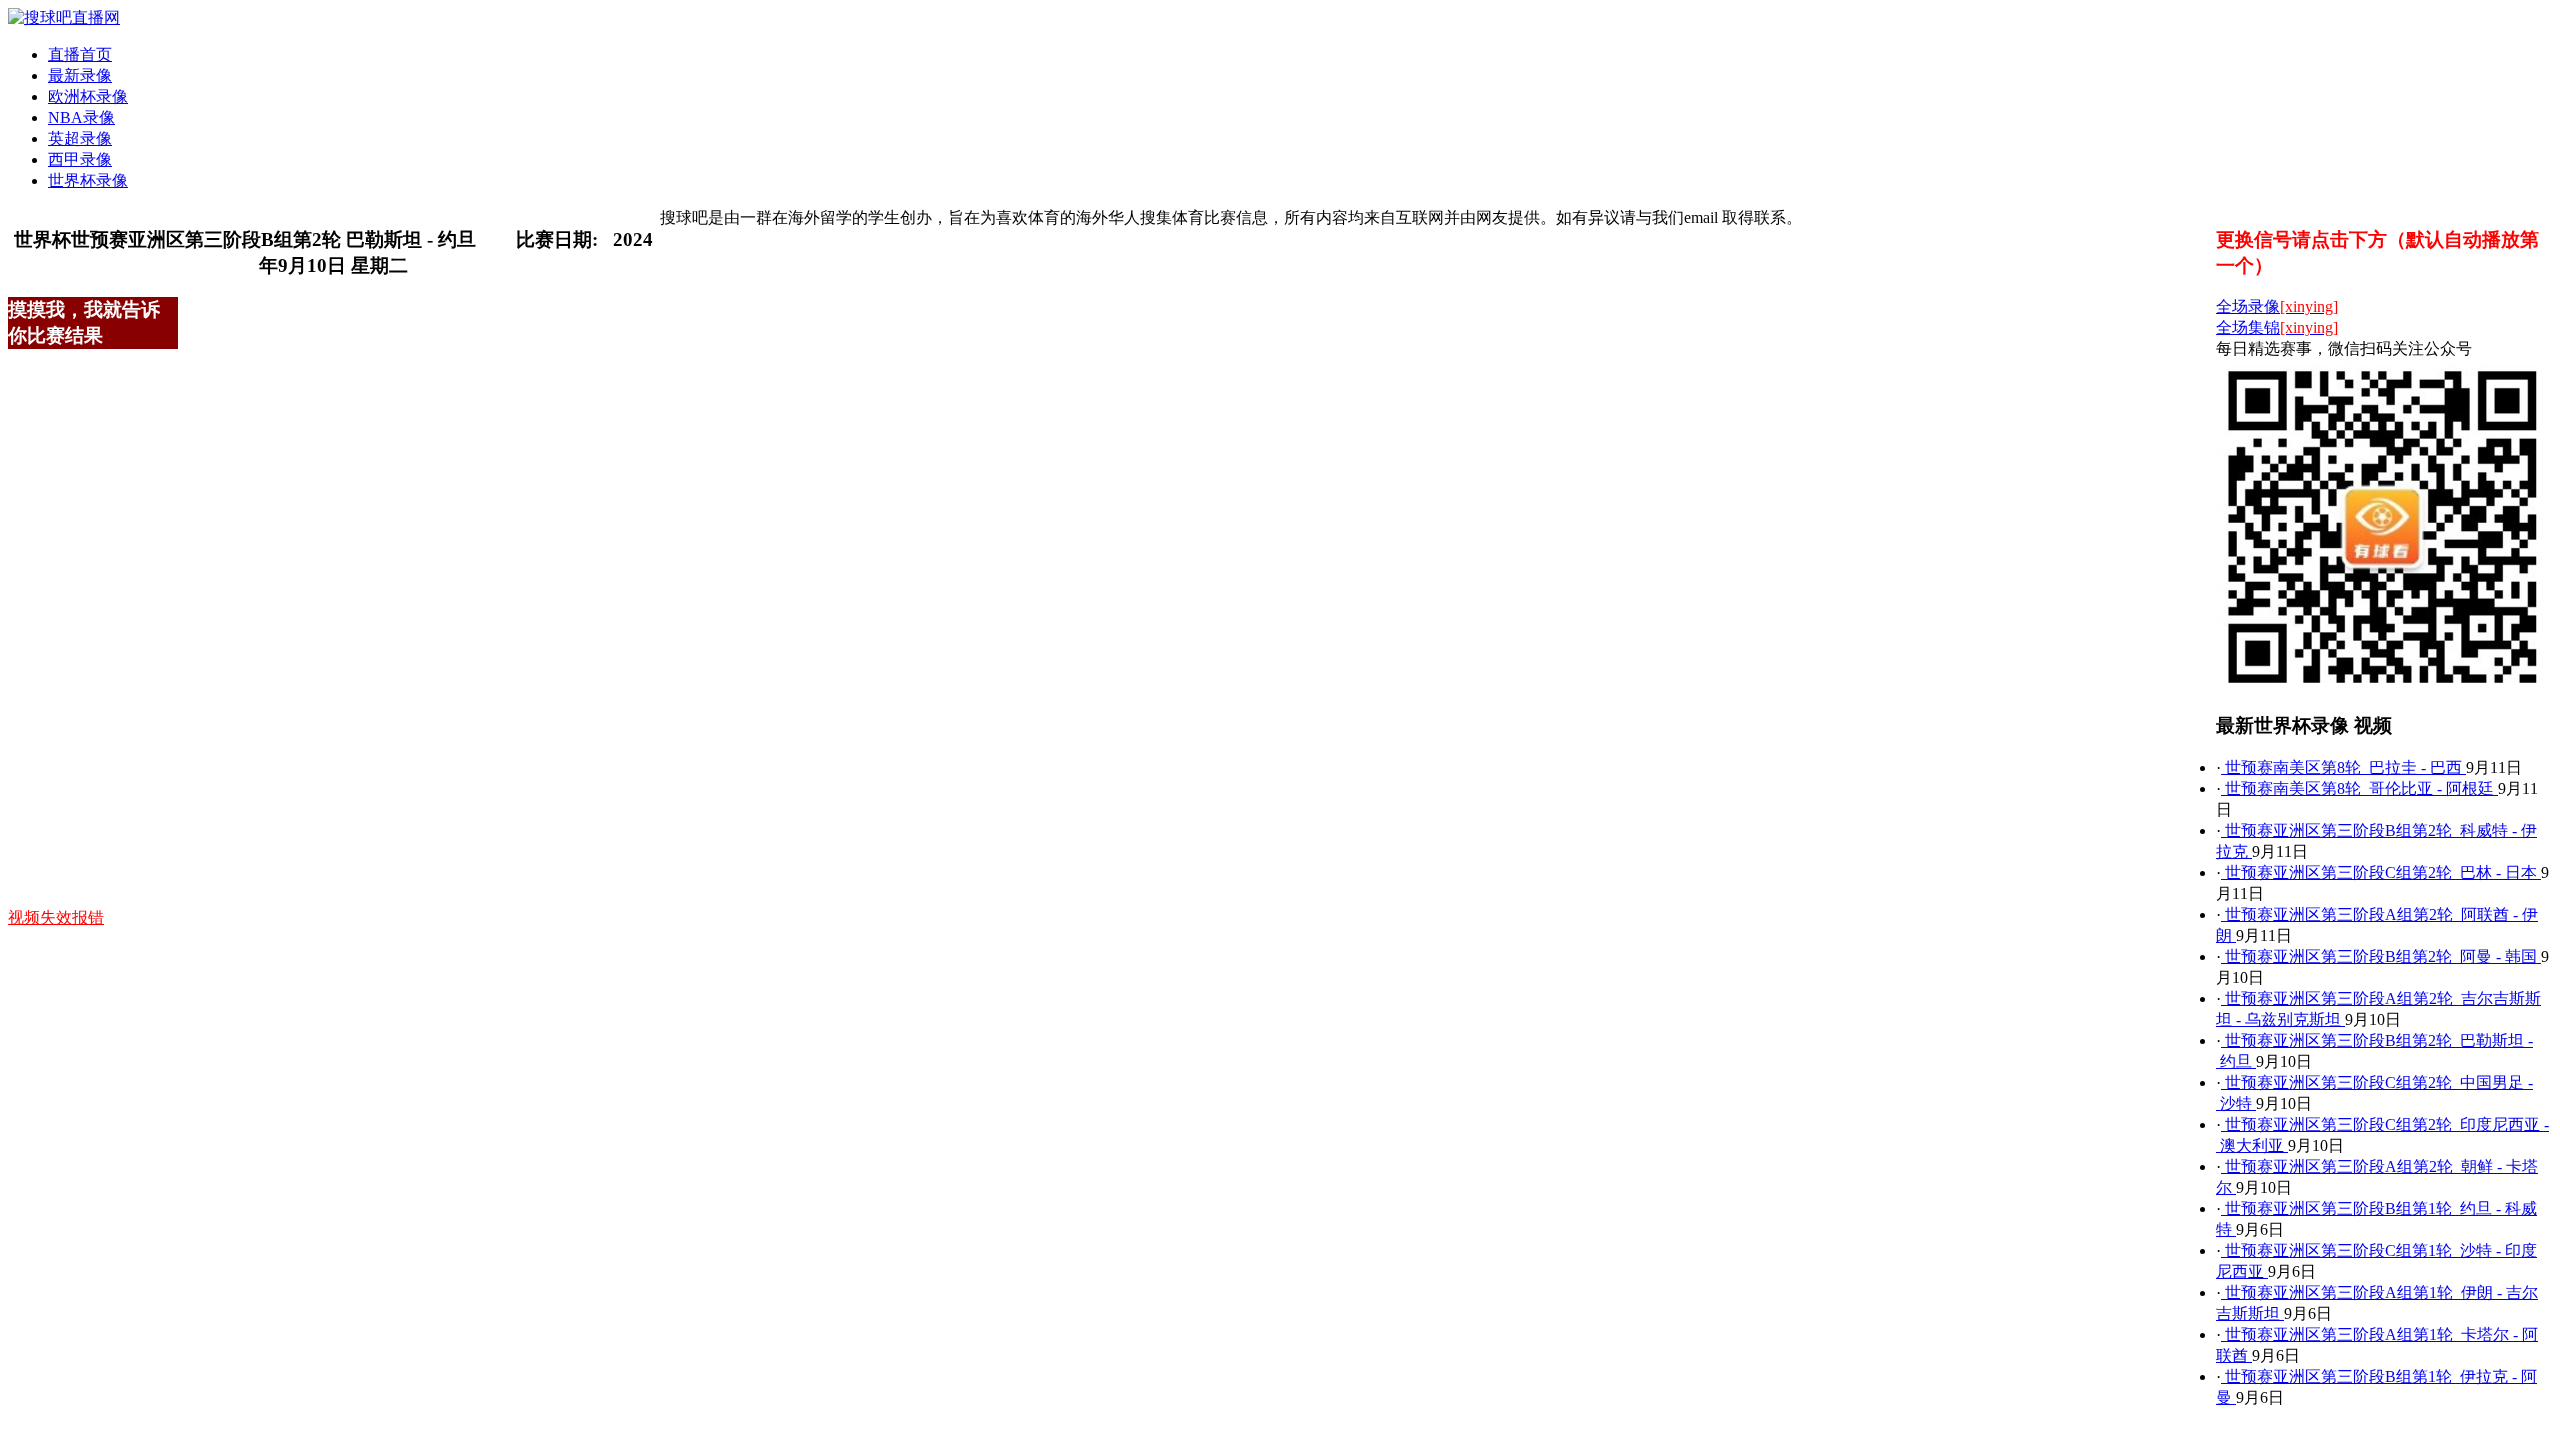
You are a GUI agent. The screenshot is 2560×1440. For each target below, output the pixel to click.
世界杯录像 (88, 180)
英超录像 (80, 138)
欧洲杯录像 (88, 96)
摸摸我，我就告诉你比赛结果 (84, 322)
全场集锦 (2277, 327)
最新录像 (80, 75)
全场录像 (2277, 306)
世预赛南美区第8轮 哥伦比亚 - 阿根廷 (2359, 788)
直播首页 (80, 54)
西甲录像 (80, 159)
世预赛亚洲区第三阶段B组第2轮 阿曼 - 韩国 (2381, 956)
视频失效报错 (56, 917)
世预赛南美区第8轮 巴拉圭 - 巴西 (2343, 767)
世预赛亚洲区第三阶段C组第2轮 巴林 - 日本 (2381, 872)
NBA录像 (81, 117)
